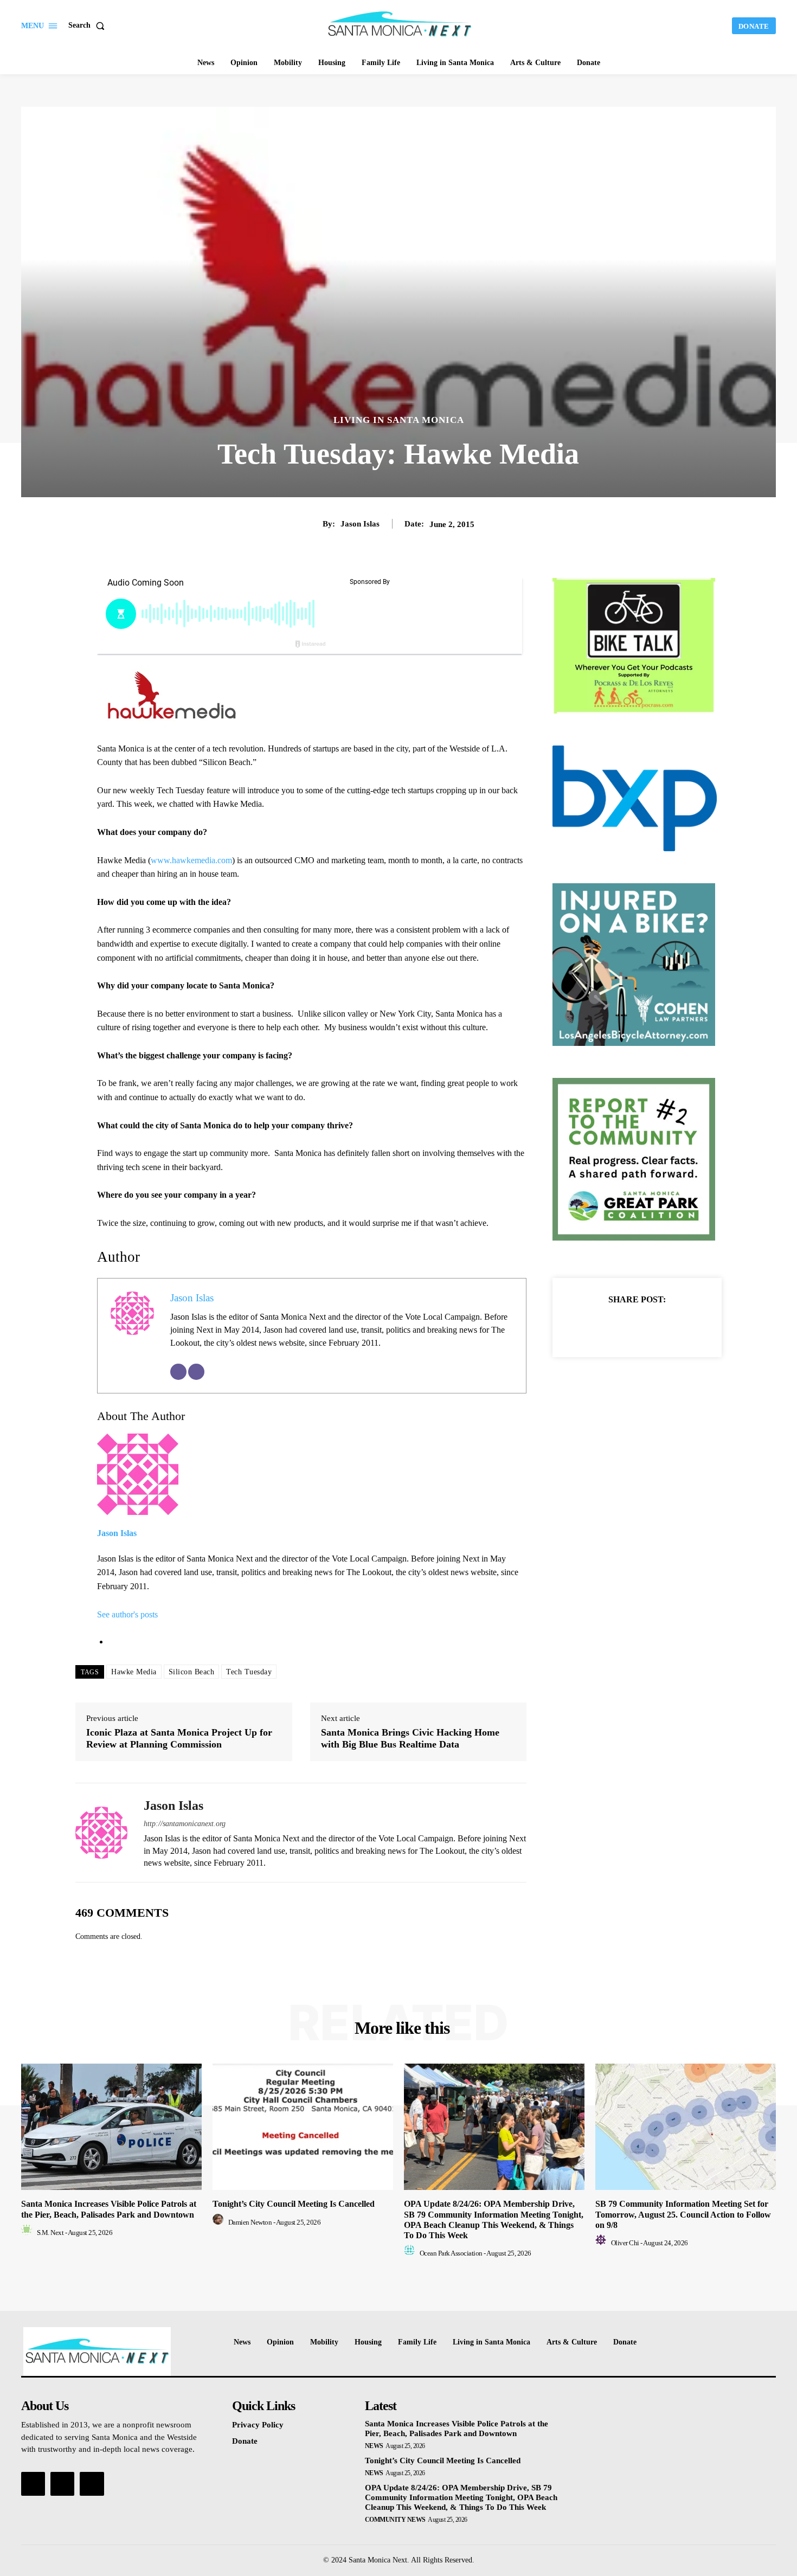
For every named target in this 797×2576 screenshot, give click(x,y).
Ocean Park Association (451, 2253)
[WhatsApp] (674, 1326)
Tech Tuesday (249, 1672)
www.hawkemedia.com (191, 860)
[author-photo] (28, 2233)
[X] (625, 1326)
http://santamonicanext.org (185, 1824)
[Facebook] (600, 1326)
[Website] (196, 1372)
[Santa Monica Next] (400, 24)
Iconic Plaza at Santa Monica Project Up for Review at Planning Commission (179, 1738)
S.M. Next (50, 2233)
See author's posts (127, 1614)
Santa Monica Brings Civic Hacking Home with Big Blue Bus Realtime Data (410, 1738)
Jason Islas (360, 524)
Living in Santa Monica (399, 420)
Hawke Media (134, 1672)
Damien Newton (250, 2222)
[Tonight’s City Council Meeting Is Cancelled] (303, 2127)
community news (395, 2520)
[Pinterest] (650, 1326)
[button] (89, 25)
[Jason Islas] (101, 1833)
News (374, 2446)
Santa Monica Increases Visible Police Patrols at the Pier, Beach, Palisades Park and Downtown (457, 2429)
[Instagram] (62, 2484)
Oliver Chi (625, 2243)
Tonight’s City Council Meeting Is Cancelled (294, 2204)
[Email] (178, 1372)
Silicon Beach (192, 1672)
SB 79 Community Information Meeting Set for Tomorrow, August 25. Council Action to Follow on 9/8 (683, 2214)
